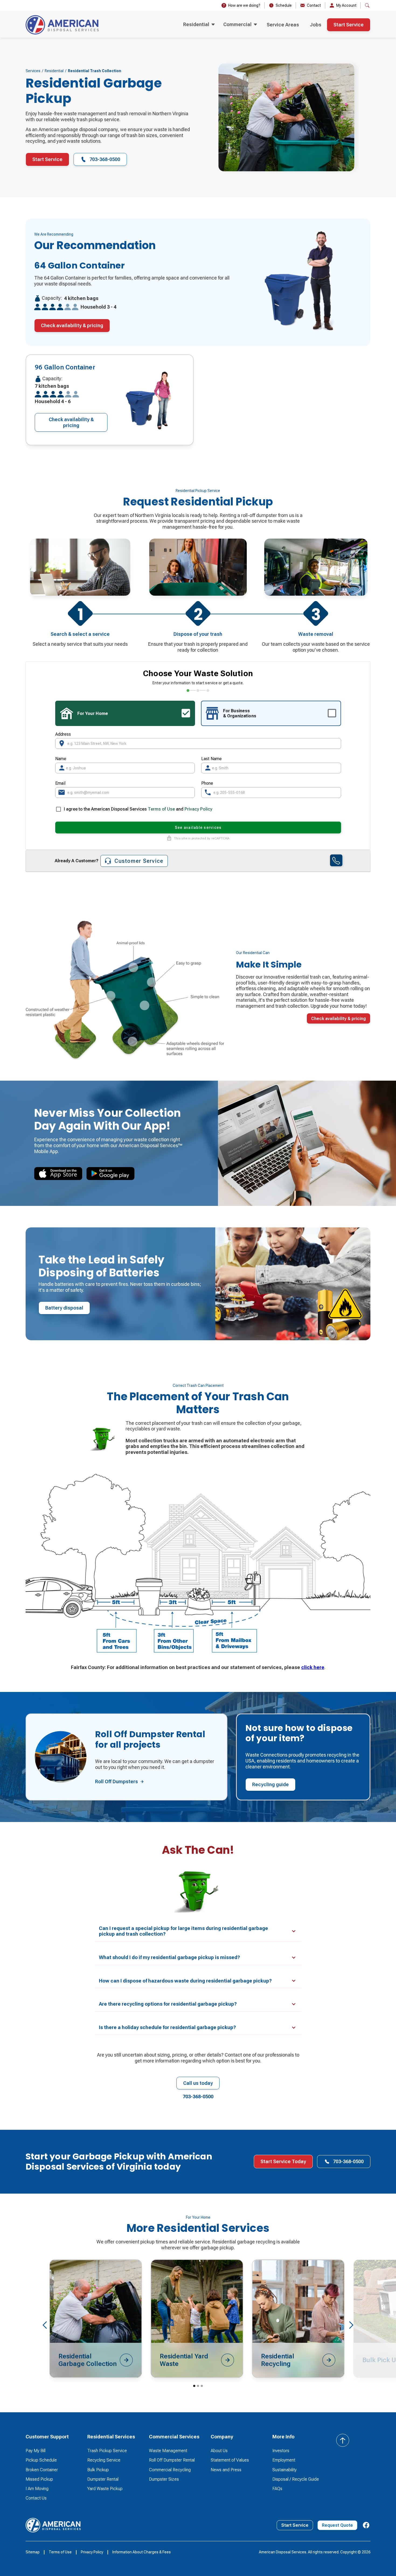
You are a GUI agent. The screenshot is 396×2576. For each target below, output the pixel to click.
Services (33, 71)
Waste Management (168, 2451)
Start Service (349, 25)
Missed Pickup (39, 2479)
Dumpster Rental (103, 2479)
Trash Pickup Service (107, 2451)
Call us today (198, 2083)
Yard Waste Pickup (105, 2489)
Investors (281, 2451)
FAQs (277, 2489)
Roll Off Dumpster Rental (172, 2460)
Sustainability (284, 2470)
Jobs (316, 25)
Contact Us (36, 2498)
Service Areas (283, 25)
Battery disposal (64, 1308)
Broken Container (42, 2470)
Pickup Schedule (41, 2460)
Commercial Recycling (170, 2470)
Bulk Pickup (98, 2470)
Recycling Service (104, 2460)
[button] (199, 25)
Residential (54, 71)
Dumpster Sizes (164, 2479)
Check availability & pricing (72, 325)
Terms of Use (161, 809)
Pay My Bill (36, 2451)
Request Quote (337, 2525)
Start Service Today (283, 2161)
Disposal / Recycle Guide (296, 2479)
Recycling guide (270, 1784)
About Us (219, 2451)
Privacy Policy (198, 809)
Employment (284, 2460)
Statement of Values (230, 2460)
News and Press (226, 2470)
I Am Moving (37, 2489)
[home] (62, 25)
